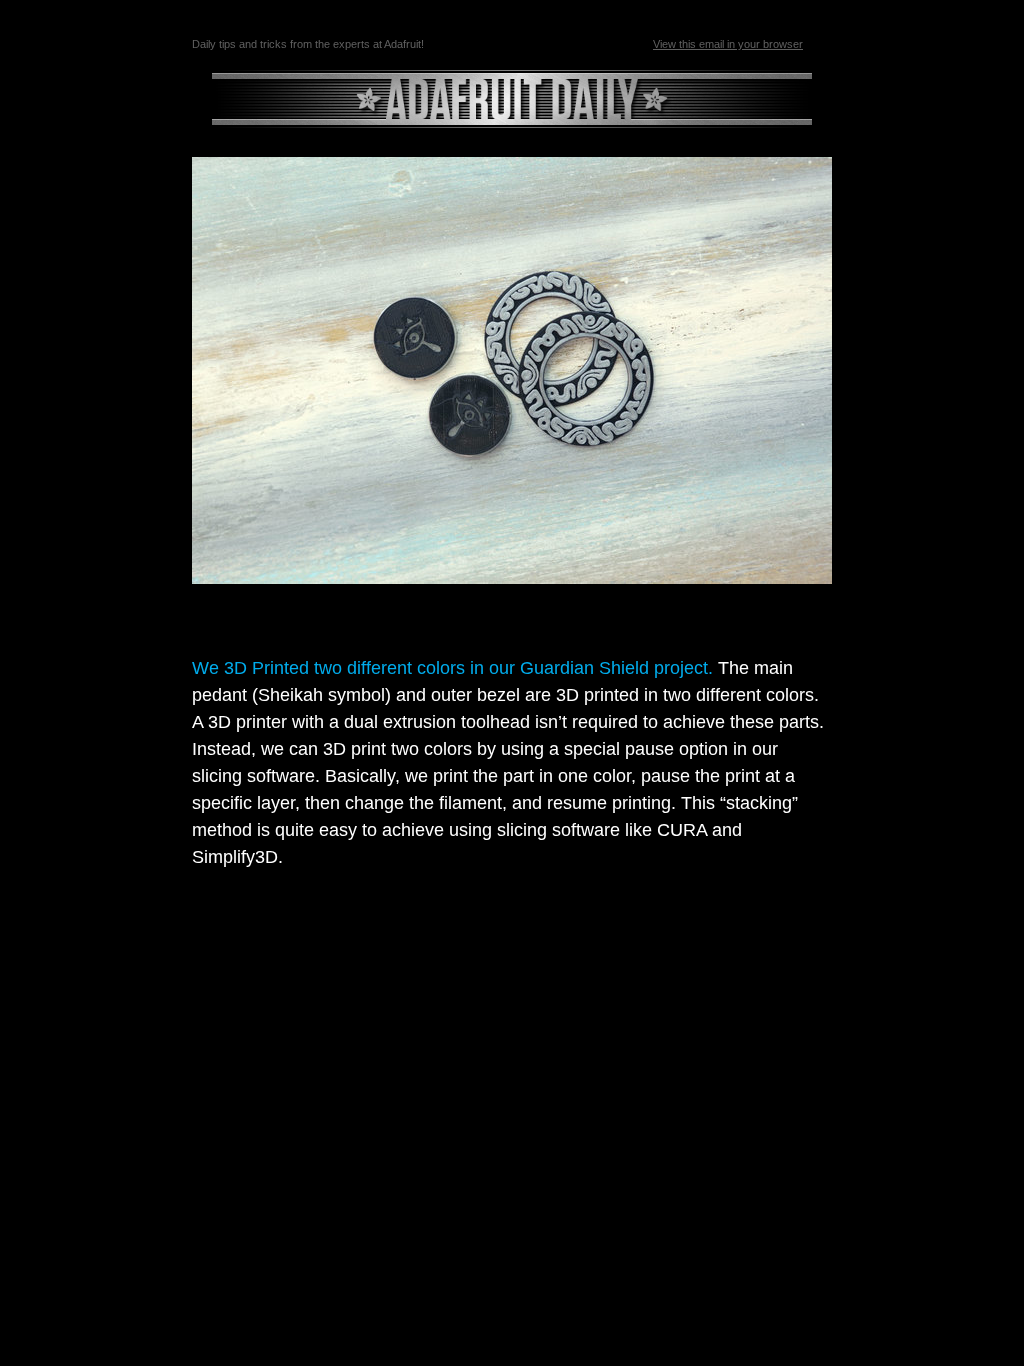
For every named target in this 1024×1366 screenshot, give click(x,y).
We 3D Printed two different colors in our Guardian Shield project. (452, 668)
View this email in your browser (728, 44)
